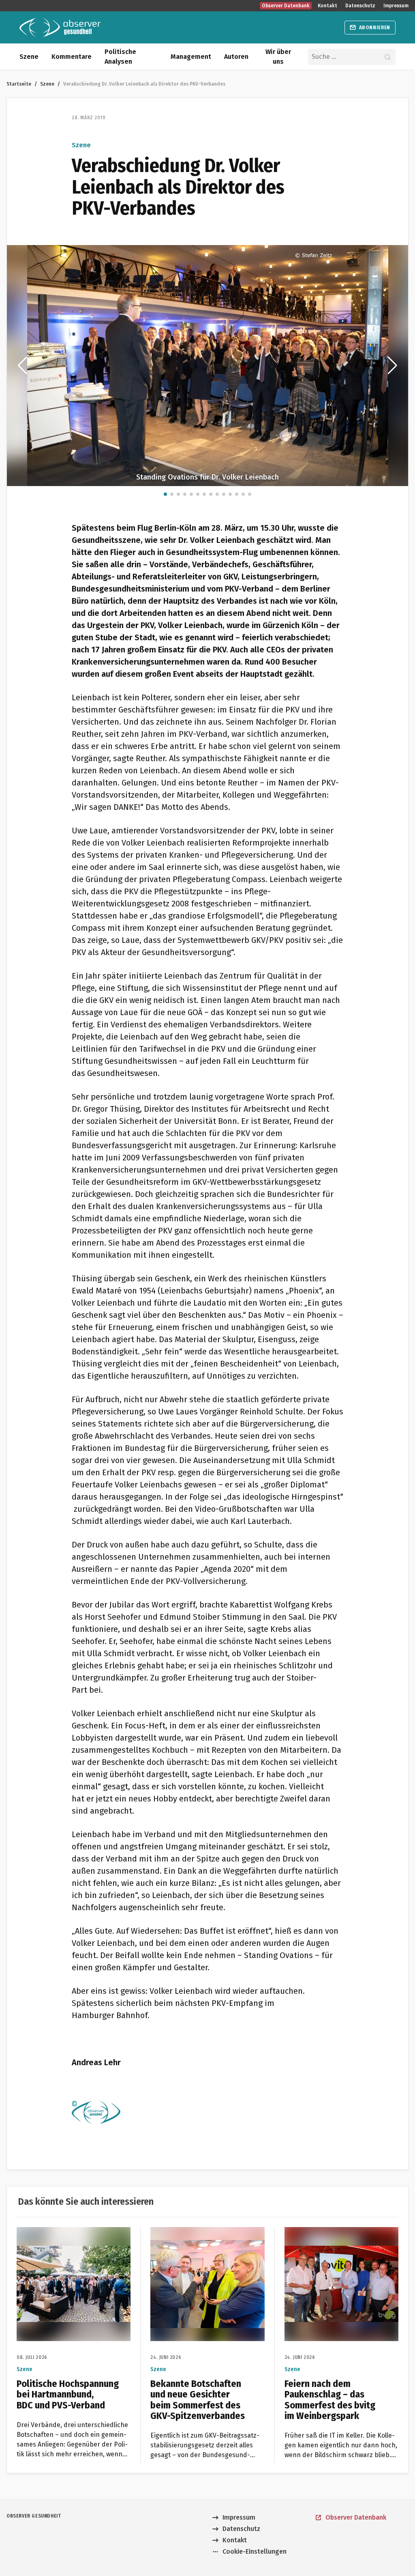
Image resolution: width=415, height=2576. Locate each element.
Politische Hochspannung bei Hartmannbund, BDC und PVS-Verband (62, 2241)
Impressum (396, 6)
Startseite (19, 84)
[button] (22, 366)
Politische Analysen (120, 57)
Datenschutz (360, 6)
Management (191, 57)
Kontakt (327, 6)
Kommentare (72, 57)
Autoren (236, 57)
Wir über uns (278, 57)
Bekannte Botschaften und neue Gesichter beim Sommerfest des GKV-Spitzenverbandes (207, 2241)
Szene (29, 57)
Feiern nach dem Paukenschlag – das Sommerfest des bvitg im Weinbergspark (340, 2241)
